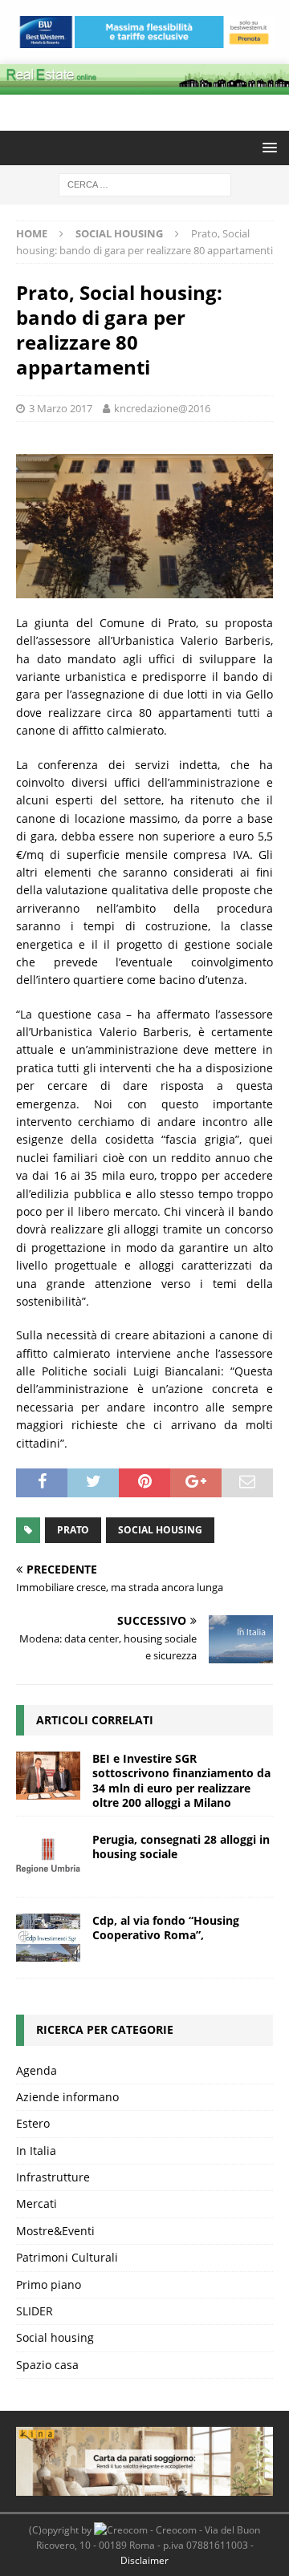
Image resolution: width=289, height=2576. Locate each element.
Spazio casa (47, 2365)
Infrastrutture (53, 2177)
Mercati (37, 2203)
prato (73, 1530)
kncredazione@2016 (162, 408)
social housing (160, 1530)
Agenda (37, 2070)
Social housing (55, 2337)
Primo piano (49, 2284)
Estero (33, 2123)
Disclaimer (144, 2560)
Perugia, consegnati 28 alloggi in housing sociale (181, 1847)
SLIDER (35, 2311)
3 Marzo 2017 (61, 408)
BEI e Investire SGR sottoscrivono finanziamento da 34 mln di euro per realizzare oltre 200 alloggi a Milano (181, 1780)
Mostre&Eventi (55, 2231)
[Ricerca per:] (145, 183)
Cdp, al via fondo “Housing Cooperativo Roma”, (166, 1928)
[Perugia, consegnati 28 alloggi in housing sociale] (48, 1857)
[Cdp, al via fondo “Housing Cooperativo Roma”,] (48, 1938)
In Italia (36, 2151)
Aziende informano (67, 2097)
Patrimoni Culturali (67, 2257)
